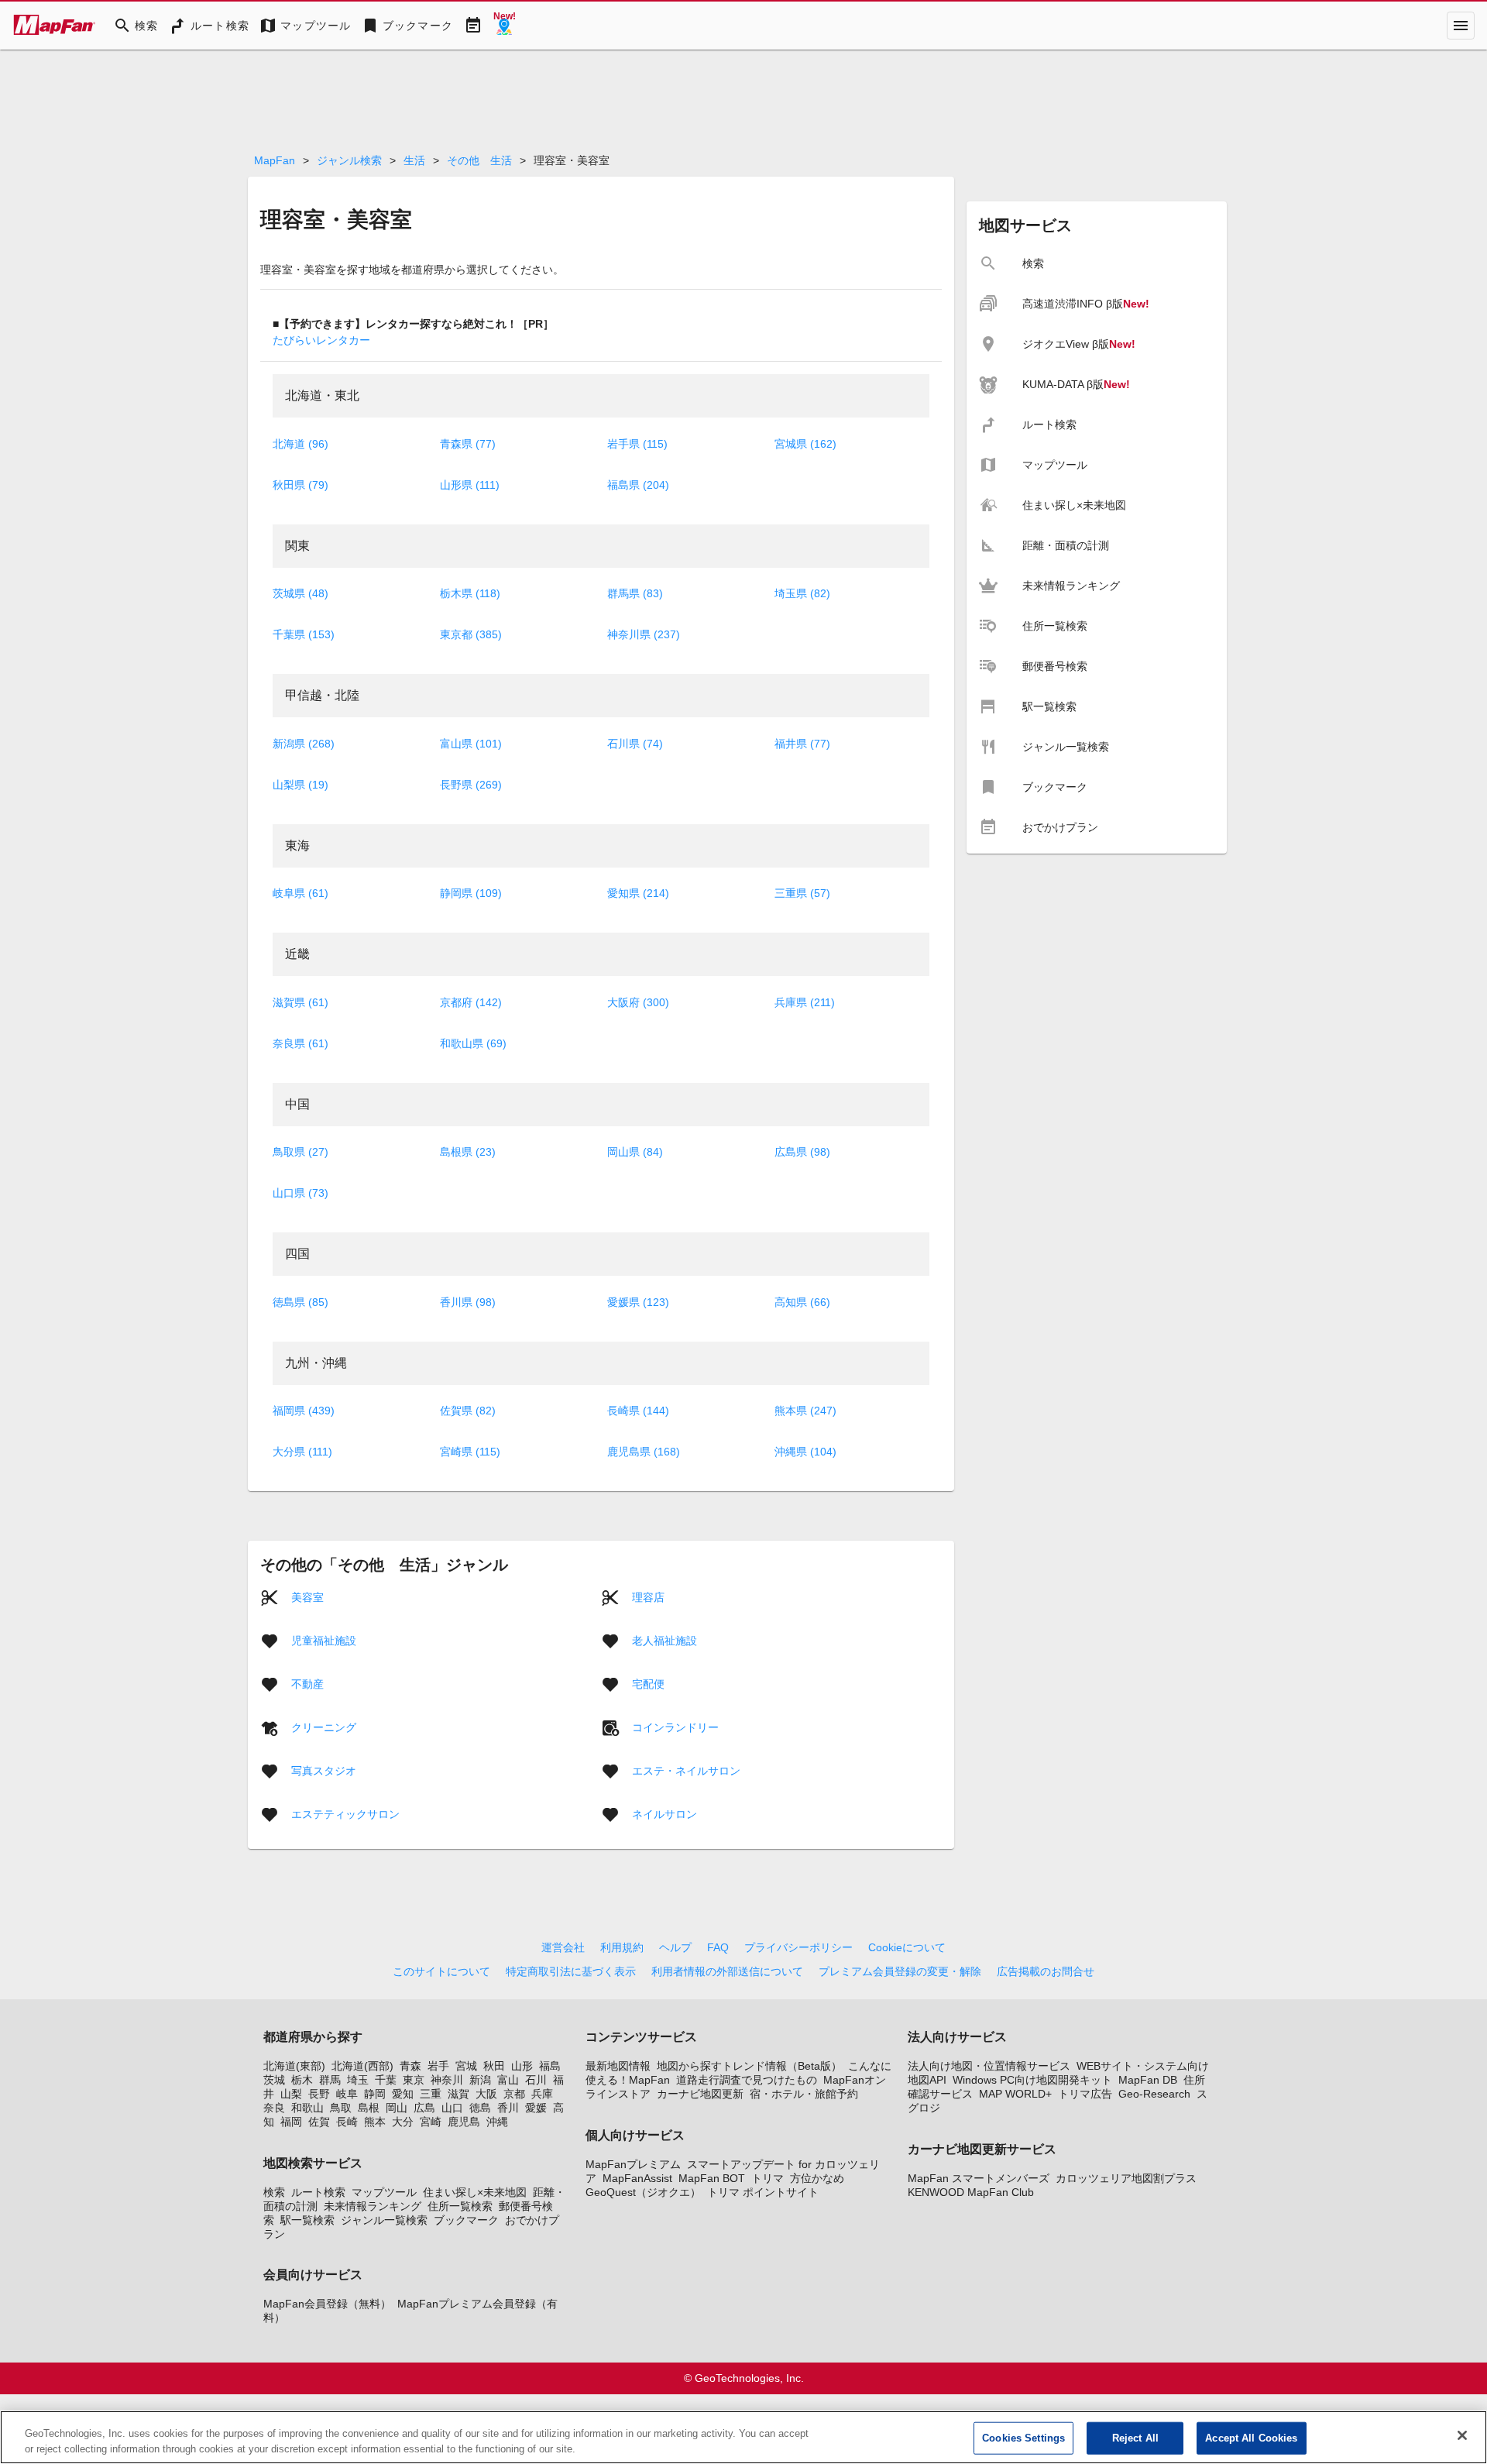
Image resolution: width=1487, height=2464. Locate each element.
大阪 (486, 2094)
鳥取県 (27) (300, 1152)
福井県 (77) (802, 744)
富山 (508, 2080)
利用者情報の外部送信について (727, 1971)
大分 (403, 2122)
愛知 (403, 2094)
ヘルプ (675, 1947)
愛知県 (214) (638, 893)
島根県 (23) (468, 1152)
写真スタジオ (324, 1771)
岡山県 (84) (635, 1152)
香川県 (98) (468, 1302)
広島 (424, 2108)
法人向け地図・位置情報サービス (989, 2066)
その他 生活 (479, 160)
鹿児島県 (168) (644, 1452)
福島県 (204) (638, 485)
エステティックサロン (345, 1814)
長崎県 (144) (638, 1411)
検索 (274, 2192)
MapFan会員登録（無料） (327, 2304)
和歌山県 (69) (473, 1043)
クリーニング (324, 1727)
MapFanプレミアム (633, 2164)
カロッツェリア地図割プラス (1126, 2178)
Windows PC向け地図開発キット (1032, 2080)
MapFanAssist (637, 2178)
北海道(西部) (362, 2066)
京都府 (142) (471, 1002)
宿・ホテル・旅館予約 (804, 2094)
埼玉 (358, 2080)
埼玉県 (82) (802, 593)
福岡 (291, 2122)
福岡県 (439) (304, 1411)
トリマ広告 (1085, 2094)
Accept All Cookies (1251, 2438)
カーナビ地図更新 (700, 2094)
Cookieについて (907, 1947)
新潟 (480, 2080)
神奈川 (447, 2080)
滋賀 (458, 2094)
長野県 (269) (471, 785)
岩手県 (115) (637, 444)
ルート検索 (318, 2192)
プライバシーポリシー (798, 1947)
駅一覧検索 (307, 2220)
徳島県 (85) (300, 1302)
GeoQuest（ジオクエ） (643, 2192)
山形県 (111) (470, 485)
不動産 (307, 1684)
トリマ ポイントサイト (763, 2192)
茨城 (274, 2080)
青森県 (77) (468, 444)
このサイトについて (441, 1971)
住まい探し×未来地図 (475, 2192)
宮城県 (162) (805, 444)
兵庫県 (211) (805, 1002)
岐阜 (347, 2094)
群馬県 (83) (635, 593)
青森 (410, 2066)
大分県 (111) (302, 1452)
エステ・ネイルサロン (686, 1771)
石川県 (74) (635, 744)
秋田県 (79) (300, 485)
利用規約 (622, 1947)
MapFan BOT (712, 2178)
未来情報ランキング (373, 2206)
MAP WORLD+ (1015, 2094)
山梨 (291, 2094)
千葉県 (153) (304, 634)
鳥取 (341, 2108)
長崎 (347, 2122)
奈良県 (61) (300, 1043)
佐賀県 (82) (468, 1411)
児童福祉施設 (324, 1641)
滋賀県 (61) (300, 1002)
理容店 (648, 1597)
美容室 (307, 1597)
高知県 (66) (802, 1302)
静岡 (375, 2094)
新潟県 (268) (304, 744)
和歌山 (307, 2108)
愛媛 (536, 2108)
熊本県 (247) (805, 1411)
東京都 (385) (471, 634)
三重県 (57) (802, 893)
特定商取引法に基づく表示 (571, 1971)
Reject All (1135, 2438)
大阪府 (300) (638, 1002)
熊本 (375, 2122)
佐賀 (319, 2122)
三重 (431, 2094)
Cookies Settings (1023, 2438)
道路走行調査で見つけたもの (747, 2080)
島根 (369, 2108)
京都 (514, 2094)
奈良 (274, 2108)
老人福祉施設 (665, 1641)
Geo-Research (1154, 2094)
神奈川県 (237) (644, 634)
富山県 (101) (471, 744)
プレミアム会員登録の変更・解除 (900, 1971)
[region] (743, 2437)
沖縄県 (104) (805, 1452)
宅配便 (648, 1684)
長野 (319, 2094)
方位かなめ (817, 2178)
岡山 (397, 2108)
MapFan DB (1148, 2080)
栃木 (302, 2080)
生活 (414, 160)
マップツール (384, 2192)
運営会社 (563, 1947)
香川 (508, 2108)
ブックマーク (466, 2220)
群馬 (330, 2080)
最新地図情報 (618, 2066)
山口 (452, 2108)
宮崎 (431, 2122)
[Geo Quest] (504, 26)
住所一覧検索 (460, 2206)
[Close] (1462, 2435)
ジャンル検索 (349, 160)
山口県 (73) (300, 1193)
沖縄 (497, 2122)
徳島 (480, 2108)
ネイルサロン (665, 1814)
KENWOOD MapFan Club (971, 2192)
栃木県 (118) (470, 593)
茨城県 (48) (300, 593)
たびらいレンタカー (321, 340)
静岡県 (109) (471, 893)
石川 (536, 2080)
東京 (414, 2080)
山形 (522, 2066)
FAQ (718, 1947)
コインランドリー (675, 1727)
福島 (550, 2066)
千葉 (386, 2080)
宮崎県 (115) (470, 1452)
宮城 (466, 2066)
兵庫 (542, 2094)
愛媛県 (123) (638, 1302)
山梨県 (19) (300, 785)
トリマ (768, 2178)
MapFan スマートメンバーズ (979, 2178)
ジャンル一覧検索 (384, 2220)
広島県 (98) (802, 1152)
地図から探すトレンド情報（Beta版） (749, 2066)
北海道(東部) (294, 2066)
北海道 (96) (300, 444)
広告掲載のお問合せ (1046, 1971)
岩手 (438, 2066)
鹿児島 (464, 2122)
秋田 (494, 2066)
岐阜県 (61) (300, 893)
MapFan (275, 160)
